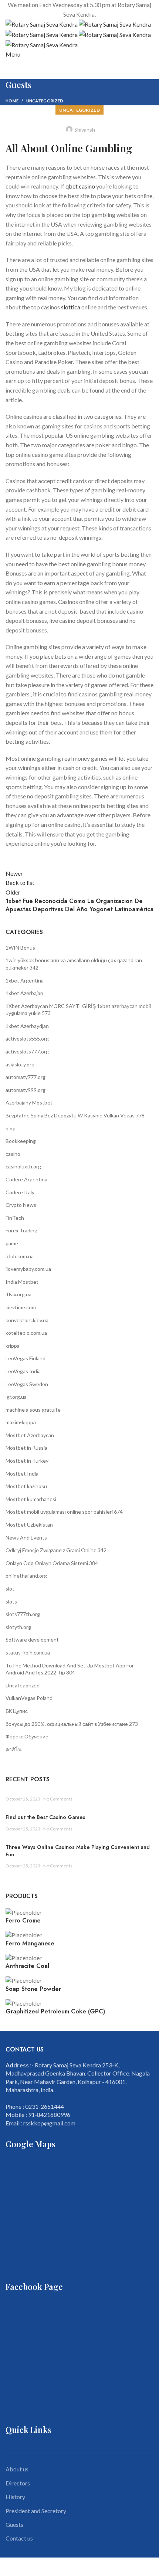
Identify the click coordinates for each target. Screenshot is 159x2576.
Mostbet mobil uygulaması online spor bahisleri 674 (64, 1512)
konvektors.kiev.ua (27, 1320)
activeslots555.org (27, 1038)
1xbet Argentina (25, 980)
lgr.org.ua (16, 1397)
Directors (18, 2483)
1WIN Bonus (20, 948)
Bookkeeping (21, 1141)
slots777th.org (23, 1614)
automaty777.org (26, 1077)
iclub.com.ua (20, 1256)
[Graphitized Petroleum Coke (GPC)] (24, 2003)
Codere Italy (20, 1192)
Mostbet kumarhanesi (31, 1499)
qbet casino (80, 186)
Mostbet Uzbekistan (29, 1525)
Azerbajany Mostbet (29, 1102)
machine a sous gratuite (33, 1410)
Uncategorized (45, 101)
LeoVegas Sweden (27, 1384)
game (12, 1243)
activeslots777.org (27, 1051)
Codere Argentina (26, 1179)
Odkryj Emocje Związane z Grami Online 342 (56, 1550)
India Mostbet (22, 1282)
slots (11, 1601)
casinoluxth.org (23, 1166)
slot (10, 1589)
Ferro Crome (23, 1921)
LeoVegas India (23, 1371)
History (15, 2497)
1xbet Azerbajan (24, 993)
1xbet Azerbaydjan (27, 1026)
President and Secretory (36, 2511)
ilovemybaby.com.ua (28, 1269)
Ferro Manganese (30, 1944)
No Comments (58, 1799)
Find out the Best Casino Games (45, 1817)
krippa (13, 1346)
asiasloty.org (20, 1064)
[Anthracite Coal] (24, 1957)
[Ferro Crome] (24, 1912)
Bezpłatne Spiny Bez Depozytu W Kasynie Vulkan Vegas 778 (75, 1115)
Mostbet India (22, 1474)
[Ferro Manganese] (24, 1934)
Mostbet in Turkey (27, 1461)
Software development (32, 1640)
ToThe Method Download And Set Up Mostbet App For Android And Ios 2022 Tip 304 (70, 1669)
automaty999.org (26, 1090)
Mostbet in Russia (26, 1448)
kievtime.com (21, 1307)
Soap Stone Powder (33, 1989)
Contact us (19, 2538)
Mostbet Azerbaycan (30, 1435)
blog (11, 1128)
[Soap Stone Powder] (24, 1980)
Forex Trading (21, 1230)
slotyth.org (18, 1627)
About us (17, 2469)
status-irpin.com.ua (28, 1652)
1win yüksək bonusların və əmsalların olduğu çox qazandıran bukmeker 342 (74, 964)
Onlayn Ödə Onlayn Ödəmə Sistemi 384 (52, 1563)
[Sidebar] (9, 2567)
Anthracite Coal (27, 1966)
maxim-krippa (21, 1422)
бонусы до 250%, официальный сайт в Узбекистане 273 (72, 1724)
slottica (71, 307)
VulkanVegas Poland (29, 1698)
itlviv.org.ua (18, 1294)
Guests (14, 2524)
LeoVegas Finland (26, 1358)
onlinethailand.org (26, 1576)
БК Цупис (17, 1711)
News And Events (26, 1538)
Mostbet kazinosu (26, 1486)
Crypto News (21, 1205)
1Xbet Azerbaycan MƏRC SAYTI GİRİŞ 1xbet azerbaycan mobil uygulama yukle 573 (78, 1010)
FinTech (15, 1218)
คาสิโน (14, 1749)
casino (13, 1154)
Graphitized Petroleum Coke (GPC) (55, 2012)
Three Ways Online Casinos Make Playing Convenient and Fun (78, 1851)
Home (12, 101)
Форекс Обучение (27, 1736)
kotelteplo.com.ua (26, 1333)
